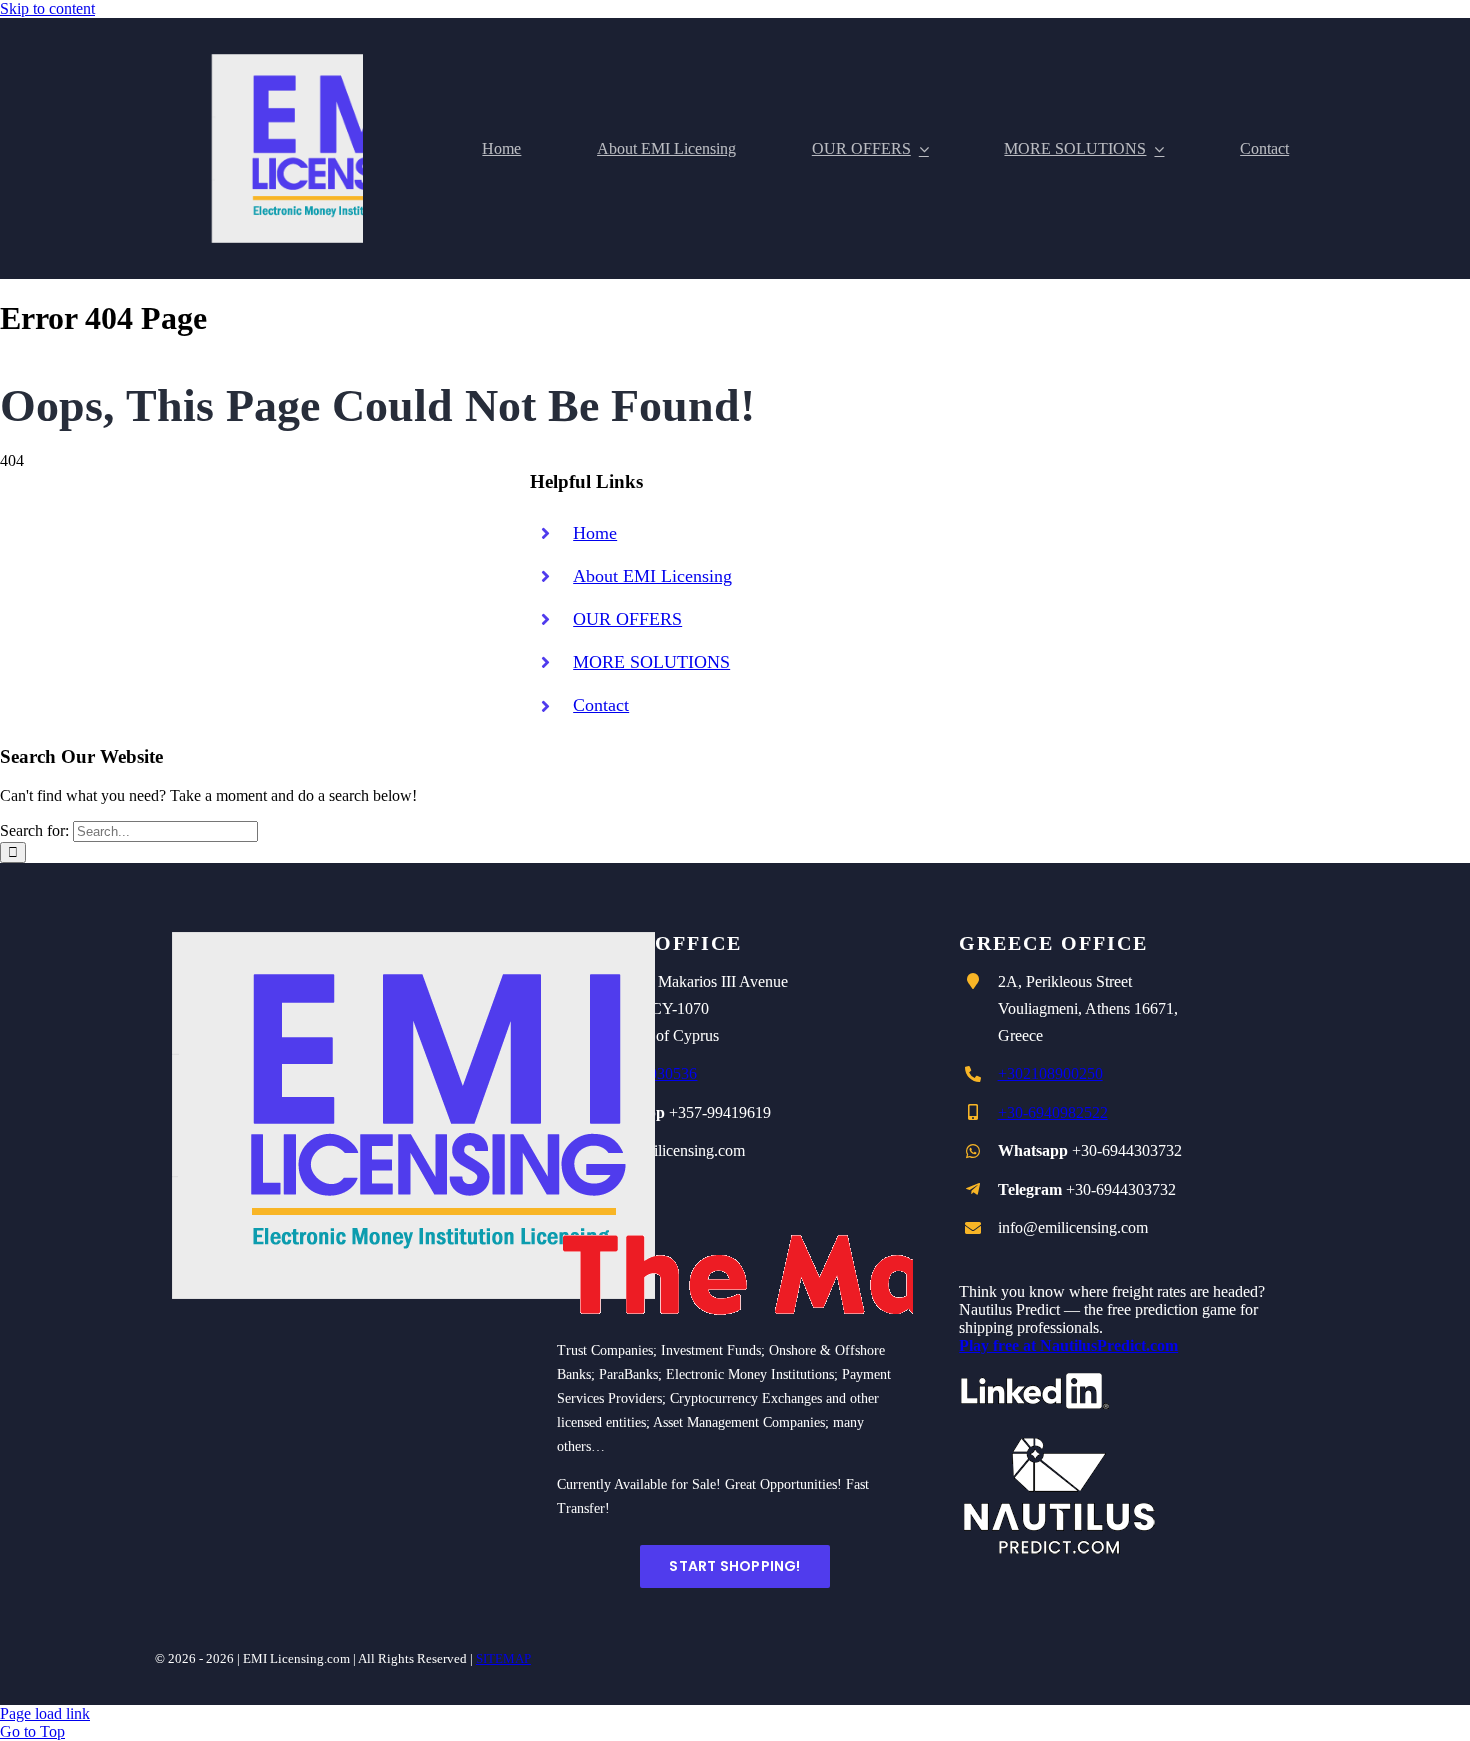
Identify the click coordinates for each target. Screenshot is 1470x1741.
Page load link (45, 1713)
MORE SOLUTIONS (651, 662)
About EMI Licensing (652, 576)
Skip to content (47, 8)
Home (595, 533)
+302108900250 (1050, 1073)
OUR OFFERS (627, 619)
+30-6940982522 (1053, 1112)
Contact (601, 705)
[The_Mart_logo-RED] (792, 1197)
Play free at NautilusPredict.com (1068, 1345)
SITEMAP (503, 1658)
